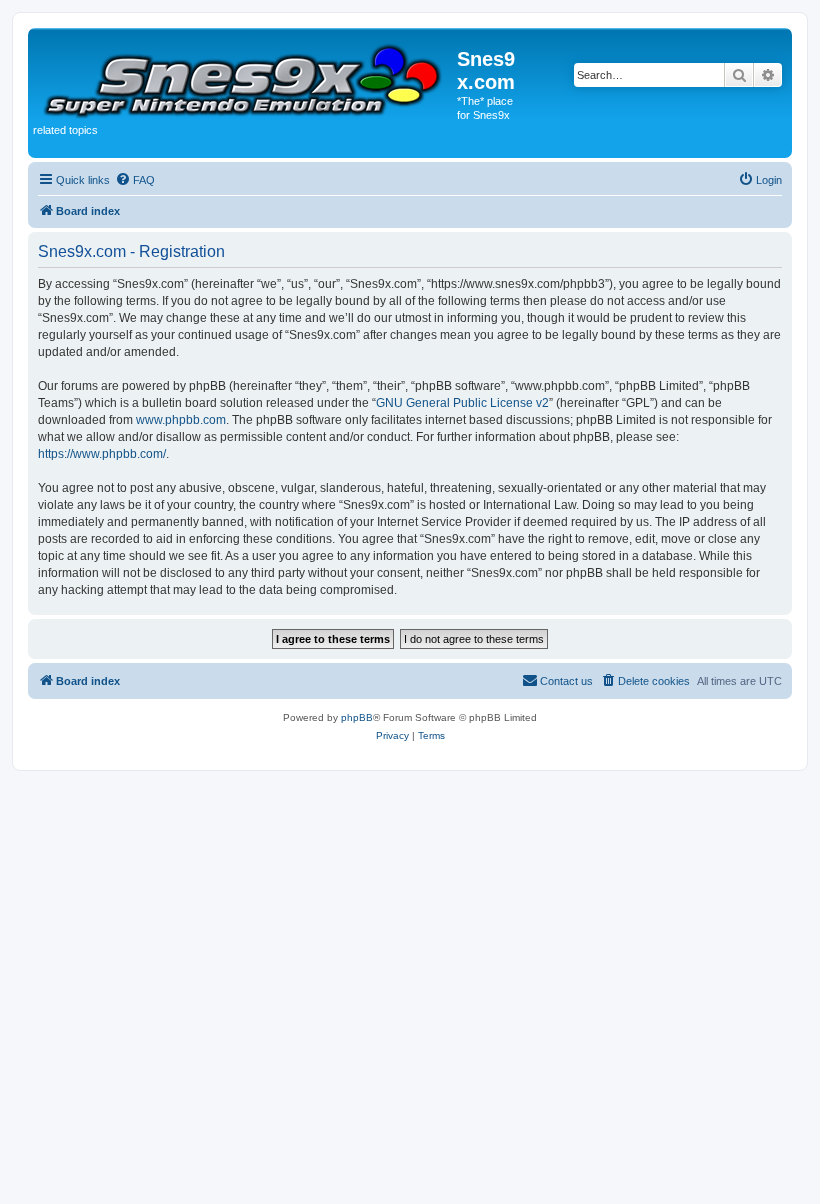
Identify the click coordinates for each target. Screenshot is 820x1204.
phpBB (357, 717)
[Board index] (245, 77)
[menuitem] (135, 180)
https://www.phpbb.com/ (102, 454)
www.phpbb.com (181, 420)
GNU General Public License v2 (462, 403)
